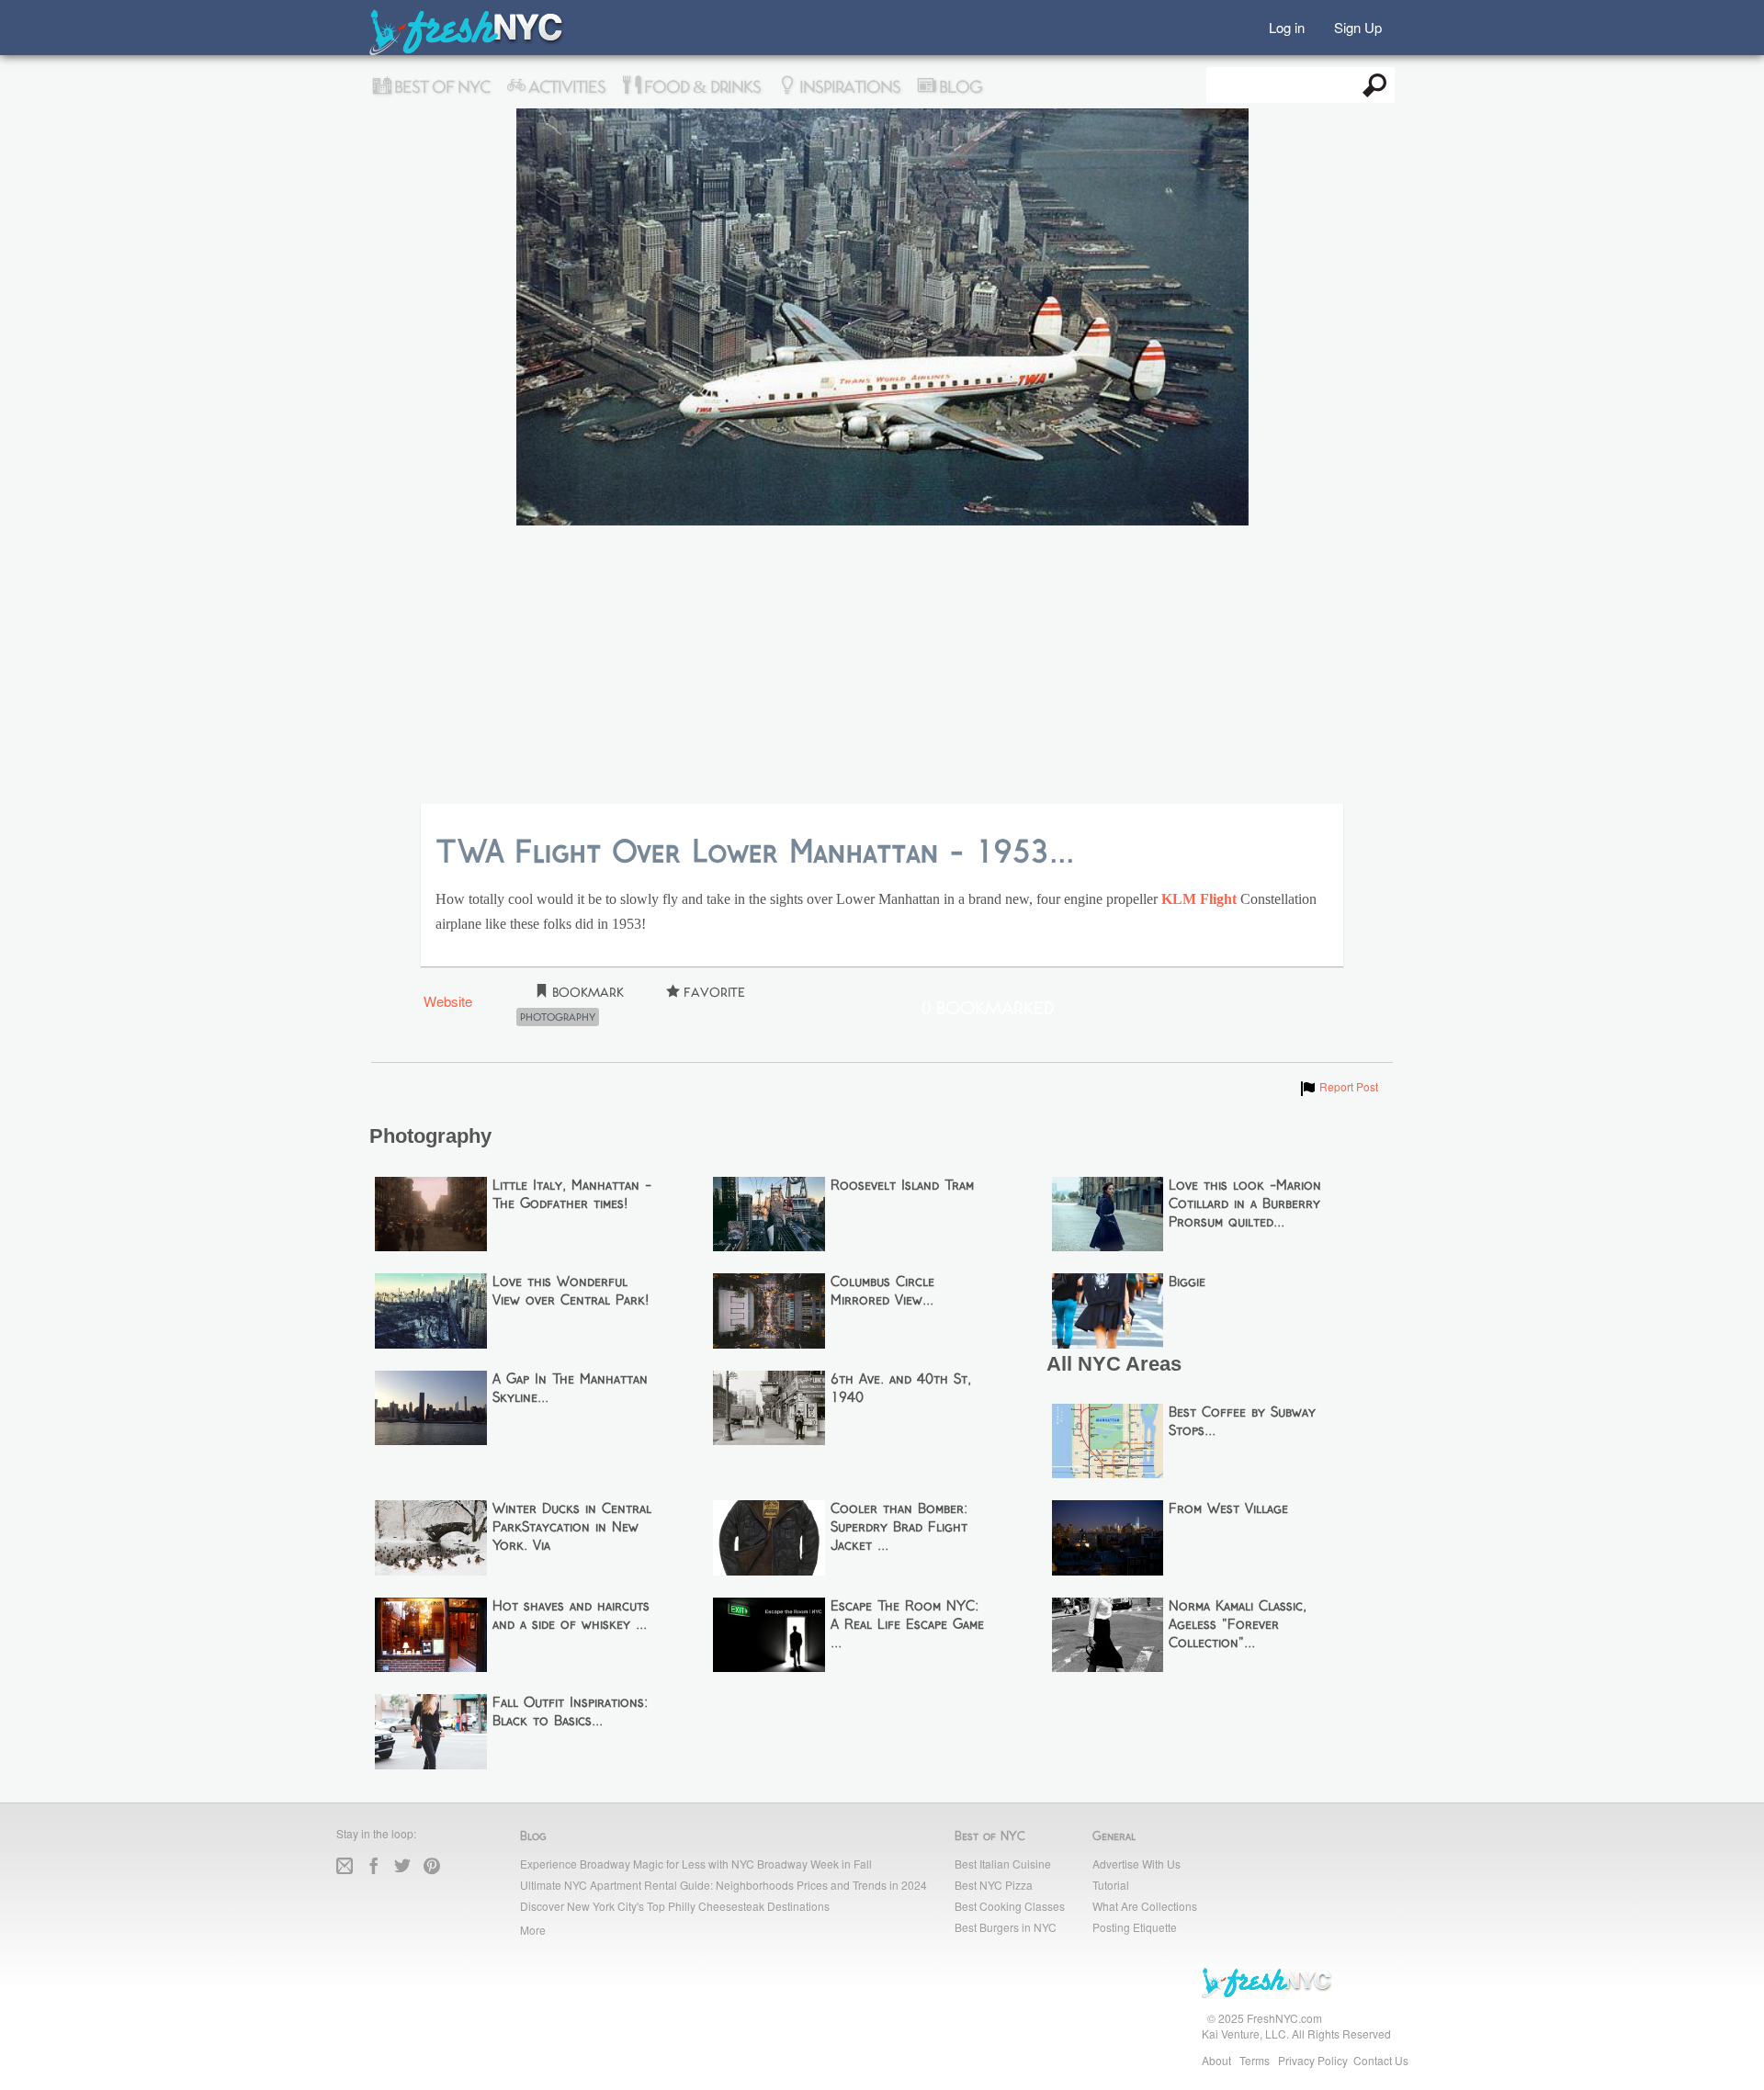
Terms (1255, 2060)
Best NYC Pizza (994, 1885)
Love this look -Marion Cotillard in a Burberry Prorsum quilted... (1245, 1204)
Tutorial (1111, 1885)
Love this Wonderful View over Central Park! (571, 1292)
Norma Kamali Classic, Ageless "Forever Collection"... (1238, 1625)
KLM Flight (1199, 899)
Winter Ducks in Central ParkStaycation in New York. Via (572, 1528)
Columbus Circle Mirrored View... (882, 1292)
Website (448, 1001)
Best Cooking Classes (1010, 1906)
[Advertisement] (882, 666)
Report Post (1338, 1086)
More (533, 1930)
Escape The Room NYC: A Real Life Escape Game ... (907, 1625)
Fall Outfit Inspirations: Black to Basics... (570, 1712)
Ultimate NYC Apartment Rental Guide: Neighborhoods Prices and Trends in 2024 (724, 1885)
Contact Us (1381, 2060)
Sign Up (1358, 26)
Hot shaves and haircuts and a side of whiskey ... (571, 1616)
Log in (1287, 26)
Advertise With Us (1136, 1864)
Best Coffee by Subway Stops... (1242, 1422)
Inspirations (848, 87)
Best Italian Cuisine (1003, 1864)
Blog (959, 87)
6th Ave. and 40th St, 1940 (901, 1389)
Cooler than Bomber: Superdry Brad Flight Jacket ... (899, 1528)
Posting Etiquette (1135, 1927)
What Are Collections (1145, 1906)
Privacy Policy (1313, 2060)
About (1216, 2060)
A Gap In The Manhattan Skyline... (570, 1389)
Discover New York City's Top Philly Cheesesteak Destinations (675, 1906)
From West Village (1228, 1509)
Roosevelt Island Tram (902, 1186)
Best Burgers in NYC (1006, 1927)
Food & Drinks (701, 87)
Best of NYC (440, 87)
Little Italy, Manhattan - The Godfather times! (572, 1195)
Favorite (712, 993)
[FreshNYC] (467, 51)
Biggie (1187, 1282)
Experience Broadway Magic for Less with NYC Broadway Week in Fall (696, 1864)
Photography (558, 1017)
